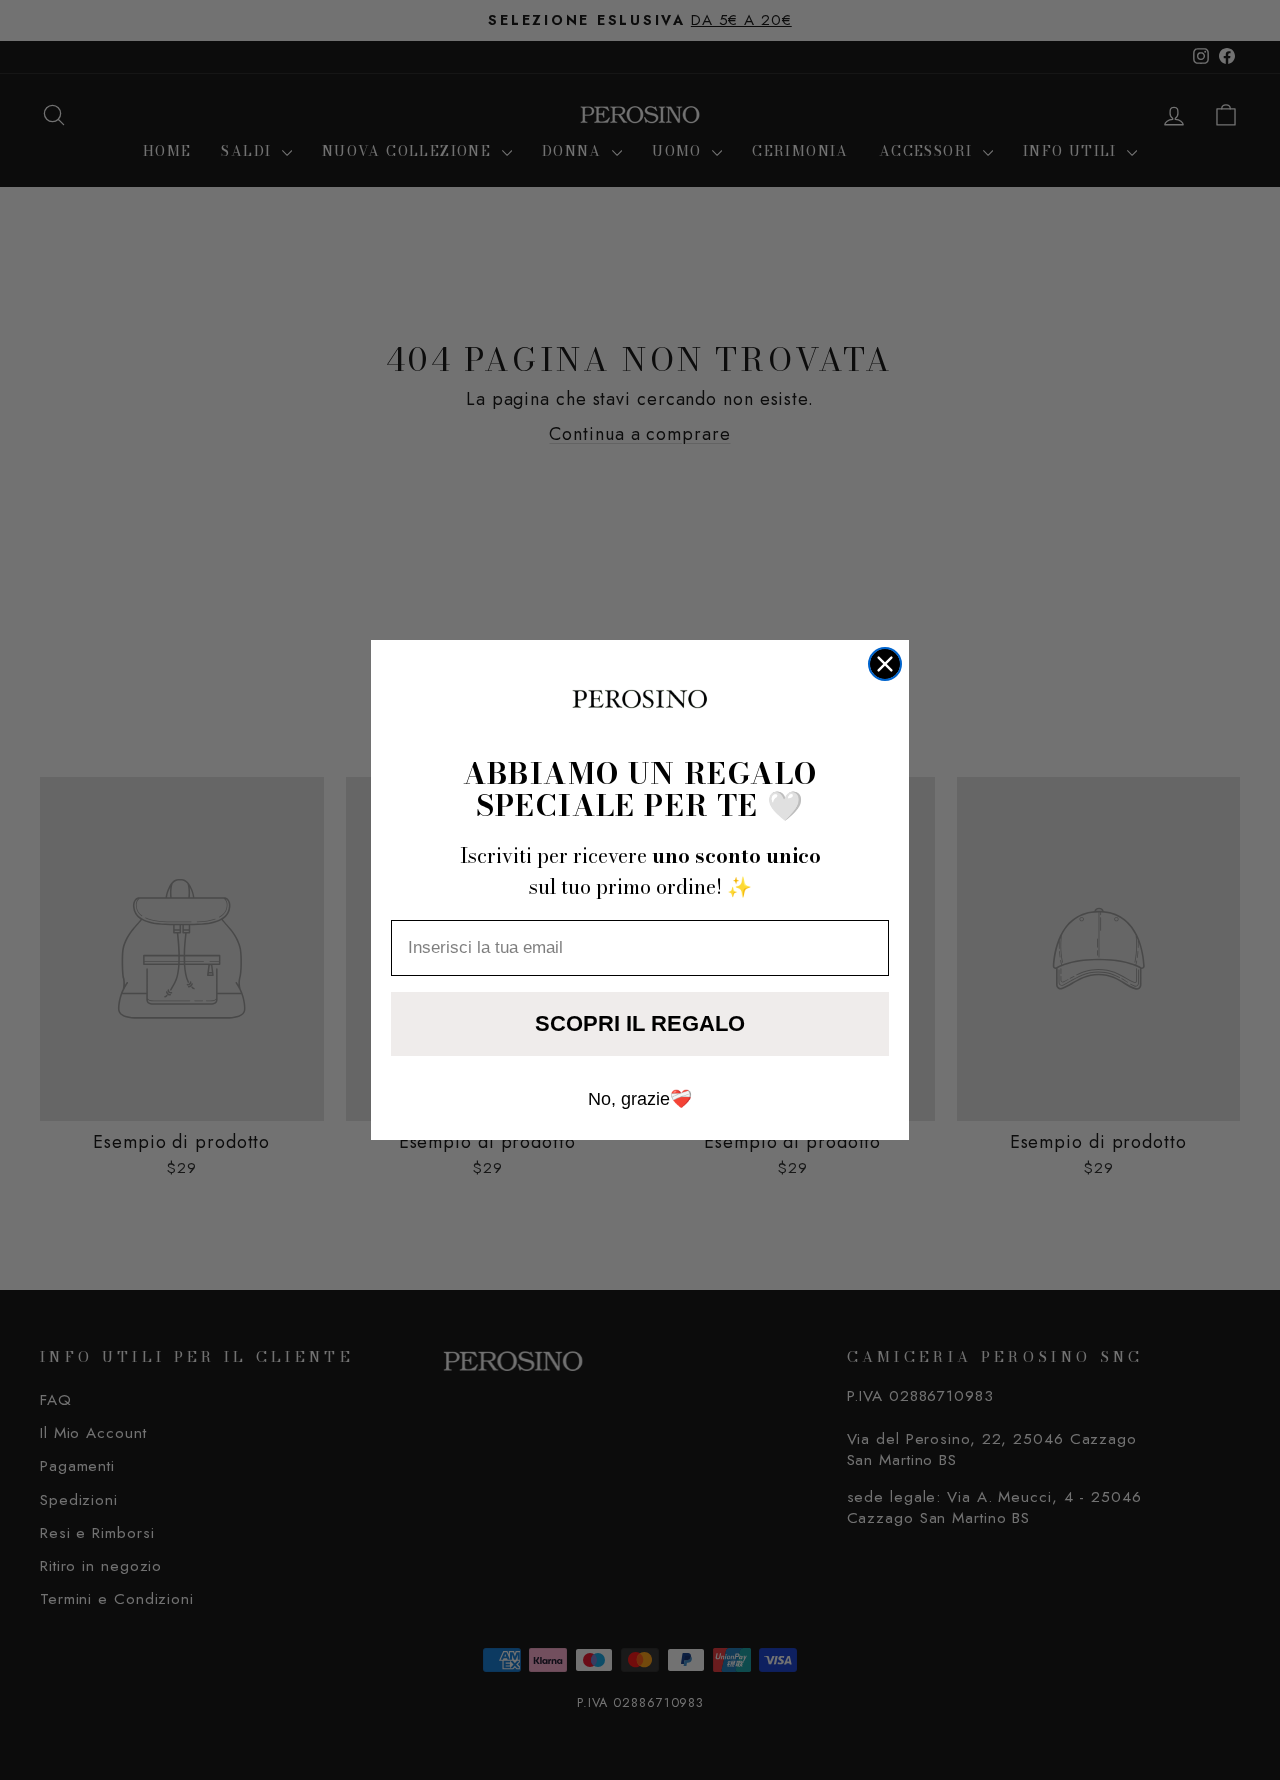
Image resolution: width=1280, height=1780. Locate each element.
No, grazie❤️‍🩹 (640, 1099)
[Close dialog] (885, 664)
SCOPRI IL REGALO (640, 1023)
